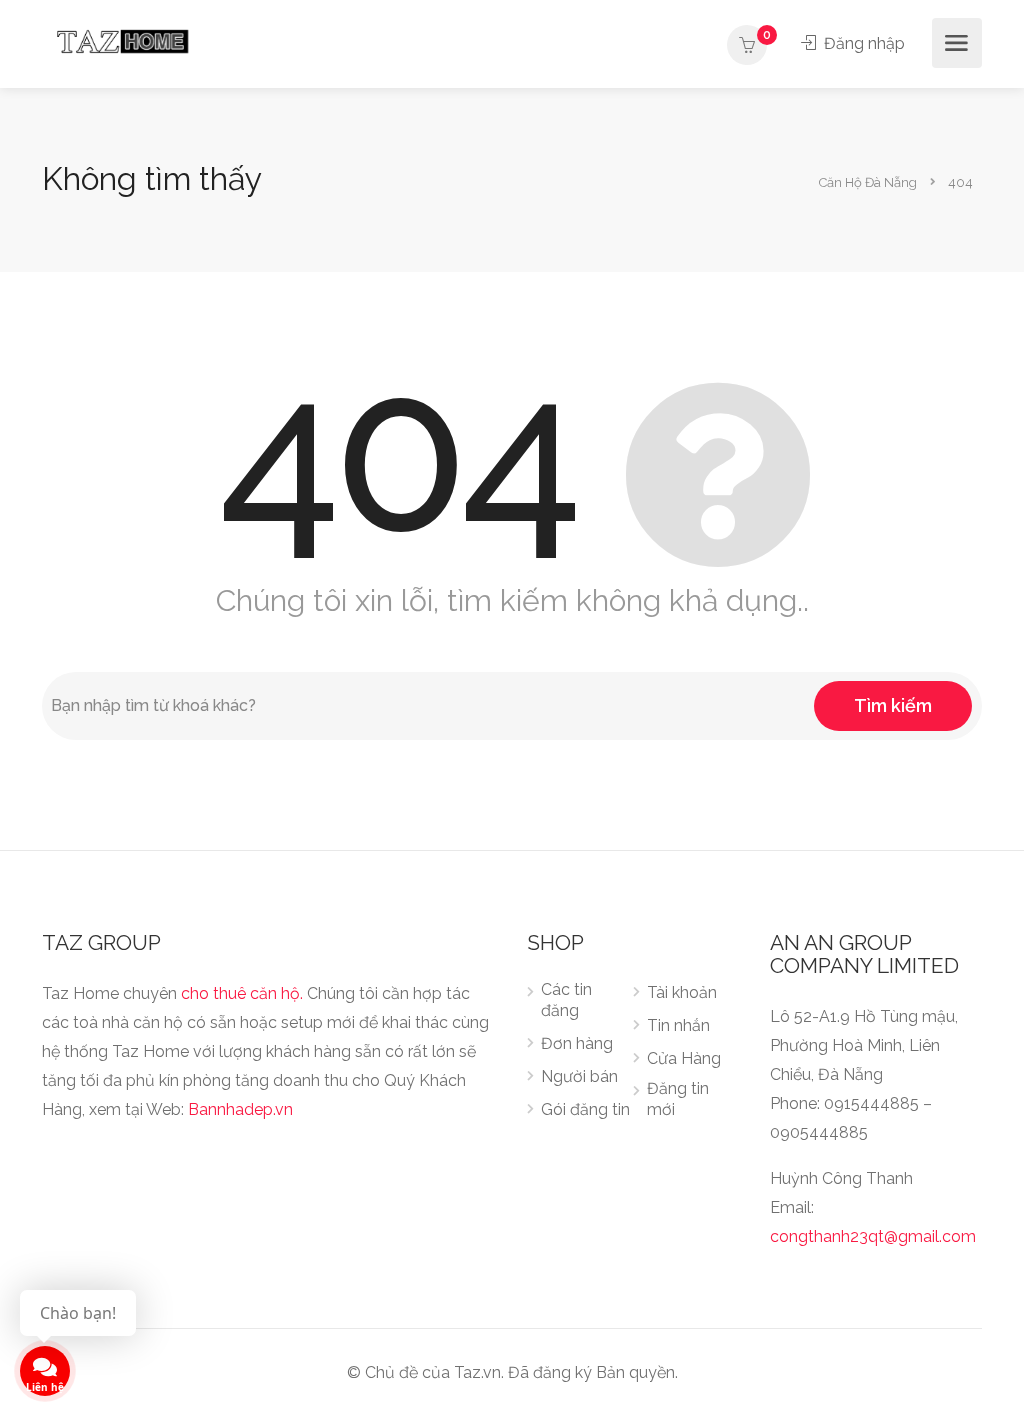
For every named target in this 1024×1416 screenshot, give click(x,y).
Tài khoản (682, 992)
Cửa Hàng (684, 1058)
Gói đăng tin (585, 1109)
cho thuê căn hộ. (242, 993)
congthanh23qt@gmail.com (873, 1236)
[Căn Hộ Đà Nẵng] (122, 40)
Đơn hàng (577, 1043)
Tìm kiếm (893, 705)
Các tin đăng (566, 1000)
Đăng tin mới (678, 1099)
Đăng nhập (862, 43)
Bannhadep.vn (240, 1109)
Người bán (579, 1076)
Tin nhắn (678, 1025)
